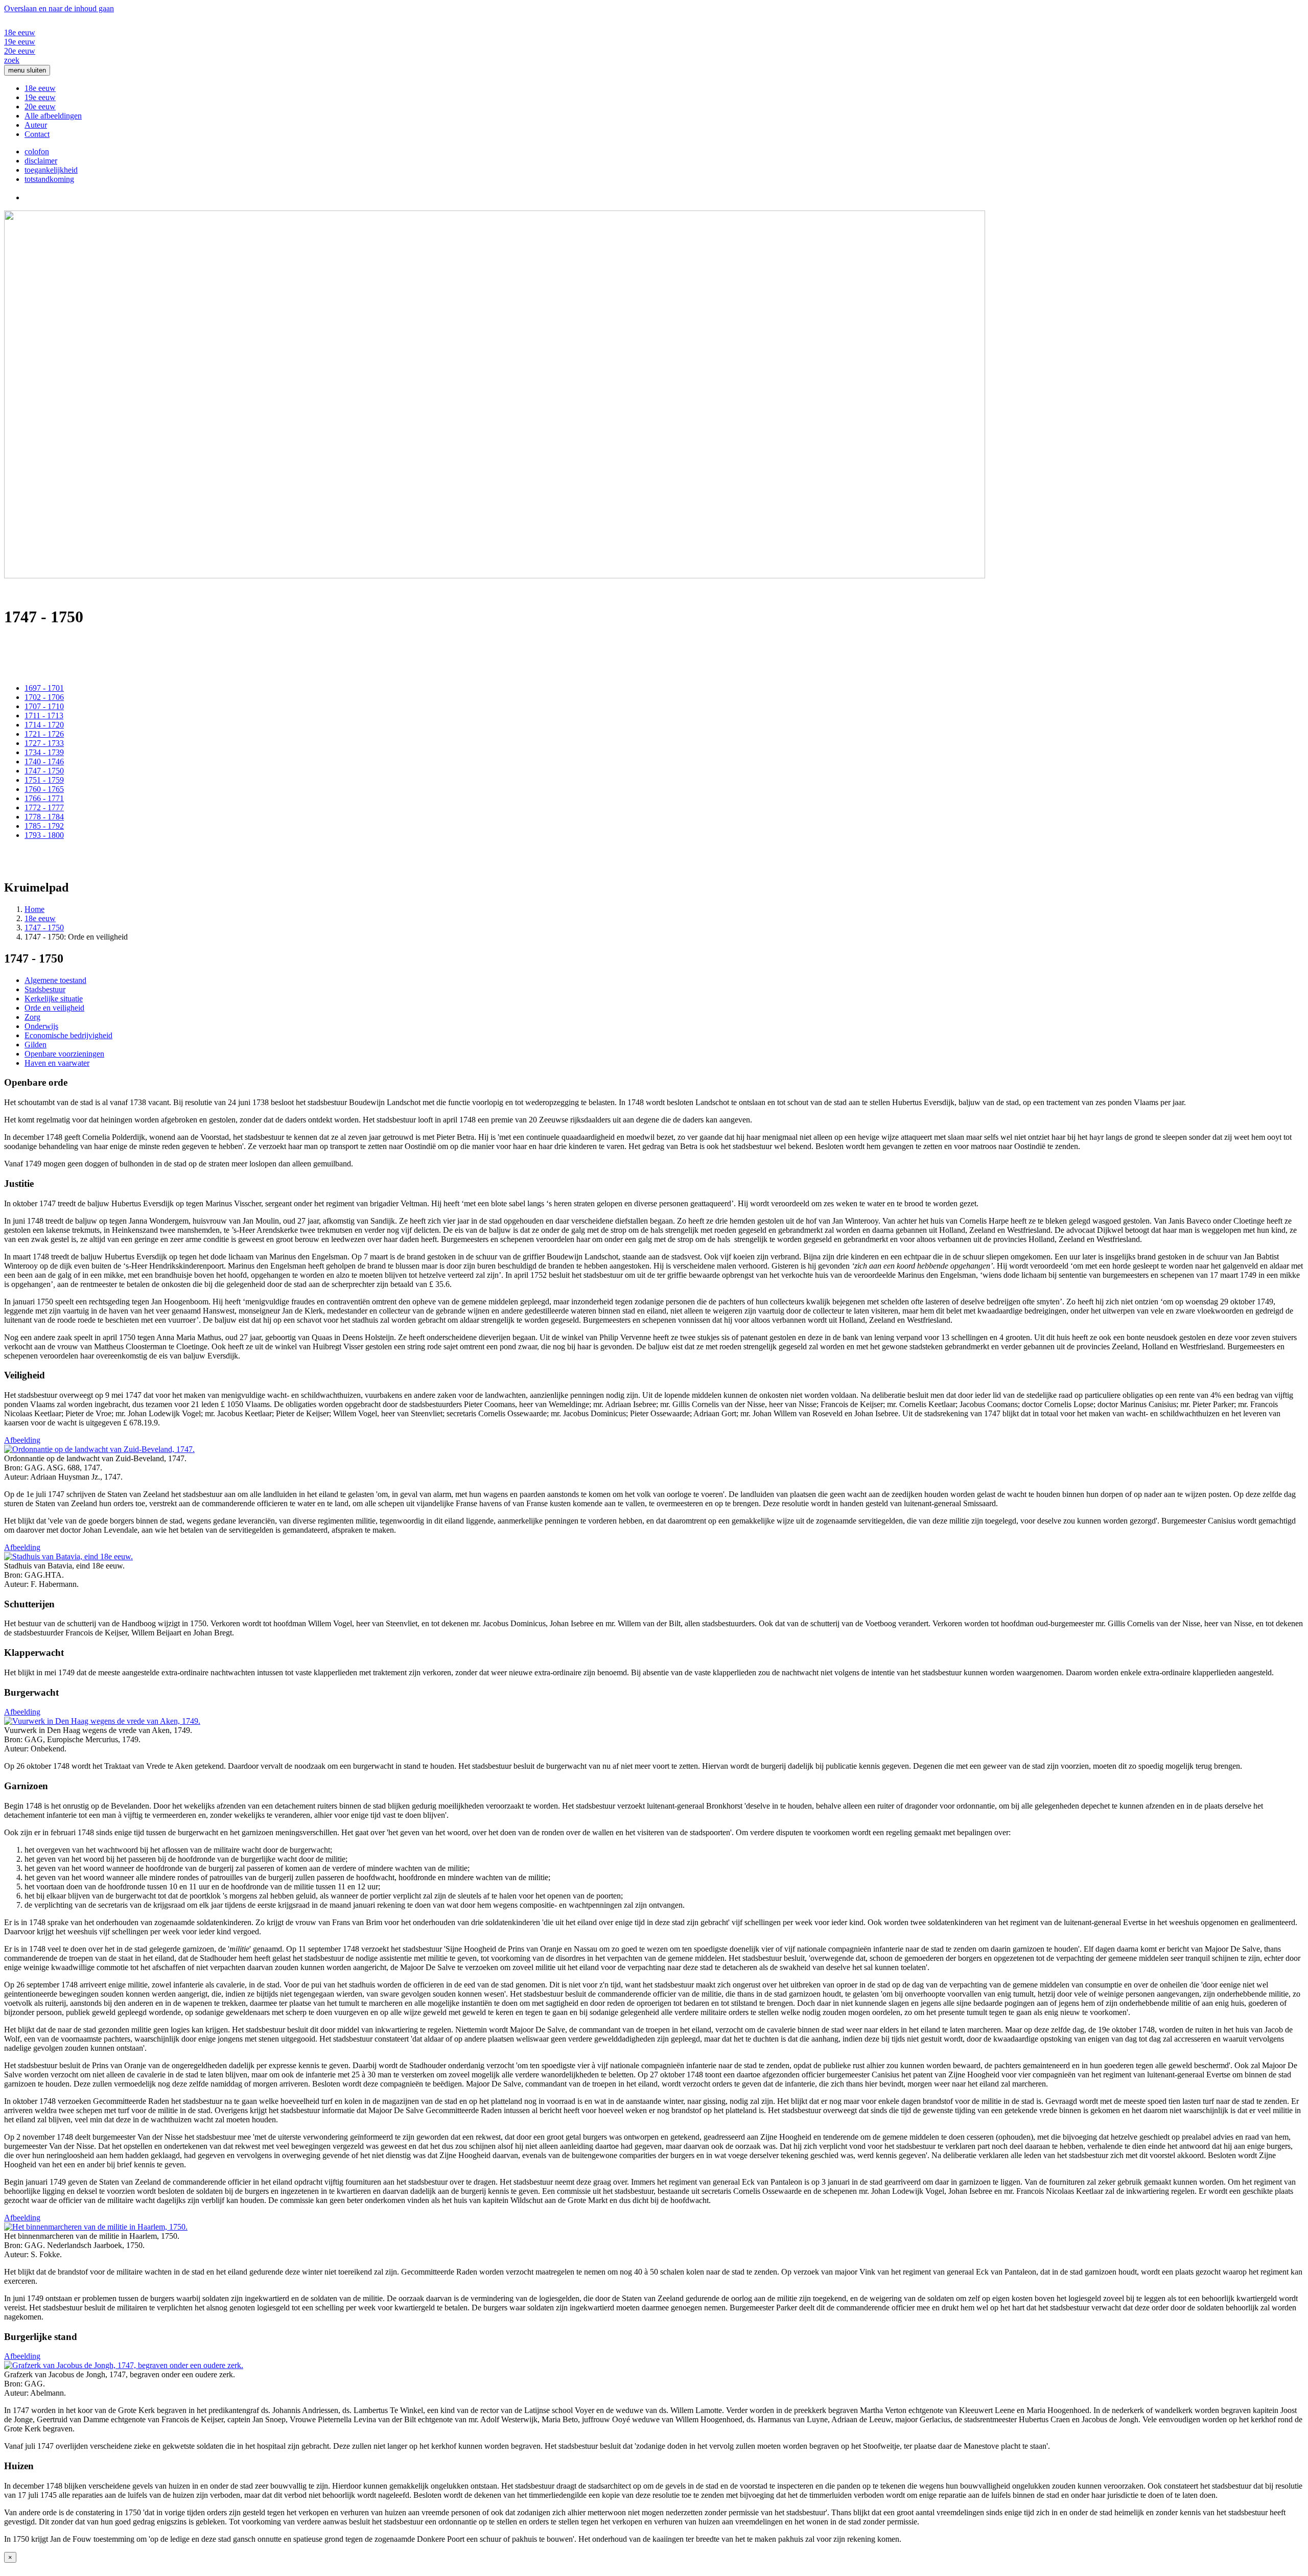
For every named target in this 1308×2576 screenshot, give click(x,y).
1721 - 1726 (44, 734)
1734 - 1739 (44, 752)
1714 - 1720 (44, 725)
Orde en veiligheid (54, 1008)
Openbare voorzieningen (64, 1054)
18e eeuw (20, 32)
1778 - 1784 (44, 817)
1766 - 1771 (44, 798)
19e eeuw (20, 42)
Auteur (36, 125)
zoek (12, 60)
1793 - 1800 (44, 835)
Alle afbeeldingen (53, 116)
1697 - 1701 (44, 688)
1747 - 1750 (44, 771)
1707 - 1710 (44, 706)
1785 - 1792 (44, 826)
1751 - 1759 (44, 780)
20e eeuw (20, 51)
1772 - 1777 (44, 807)
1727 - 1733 (44, 743)
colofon (37, 151)
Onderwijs (41, 1026)
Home (34, 909)
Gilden (36, 1045)
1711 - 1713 (44, 716)
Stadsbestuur (45, 989)
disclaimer (41, 161)
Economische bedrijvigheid (68, 1035)
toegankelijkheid (51, 170)
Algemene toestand (55, 980)
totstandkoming (49, 179)
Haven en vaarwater (57, 1063)
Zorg (32, 1017)
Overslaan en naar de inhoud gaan (59, 8)
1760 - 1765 (44, 789)
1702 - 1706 (44, 697)
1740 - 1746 (44, 762)
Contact (37, 134)
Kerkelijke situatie (54, 999)
